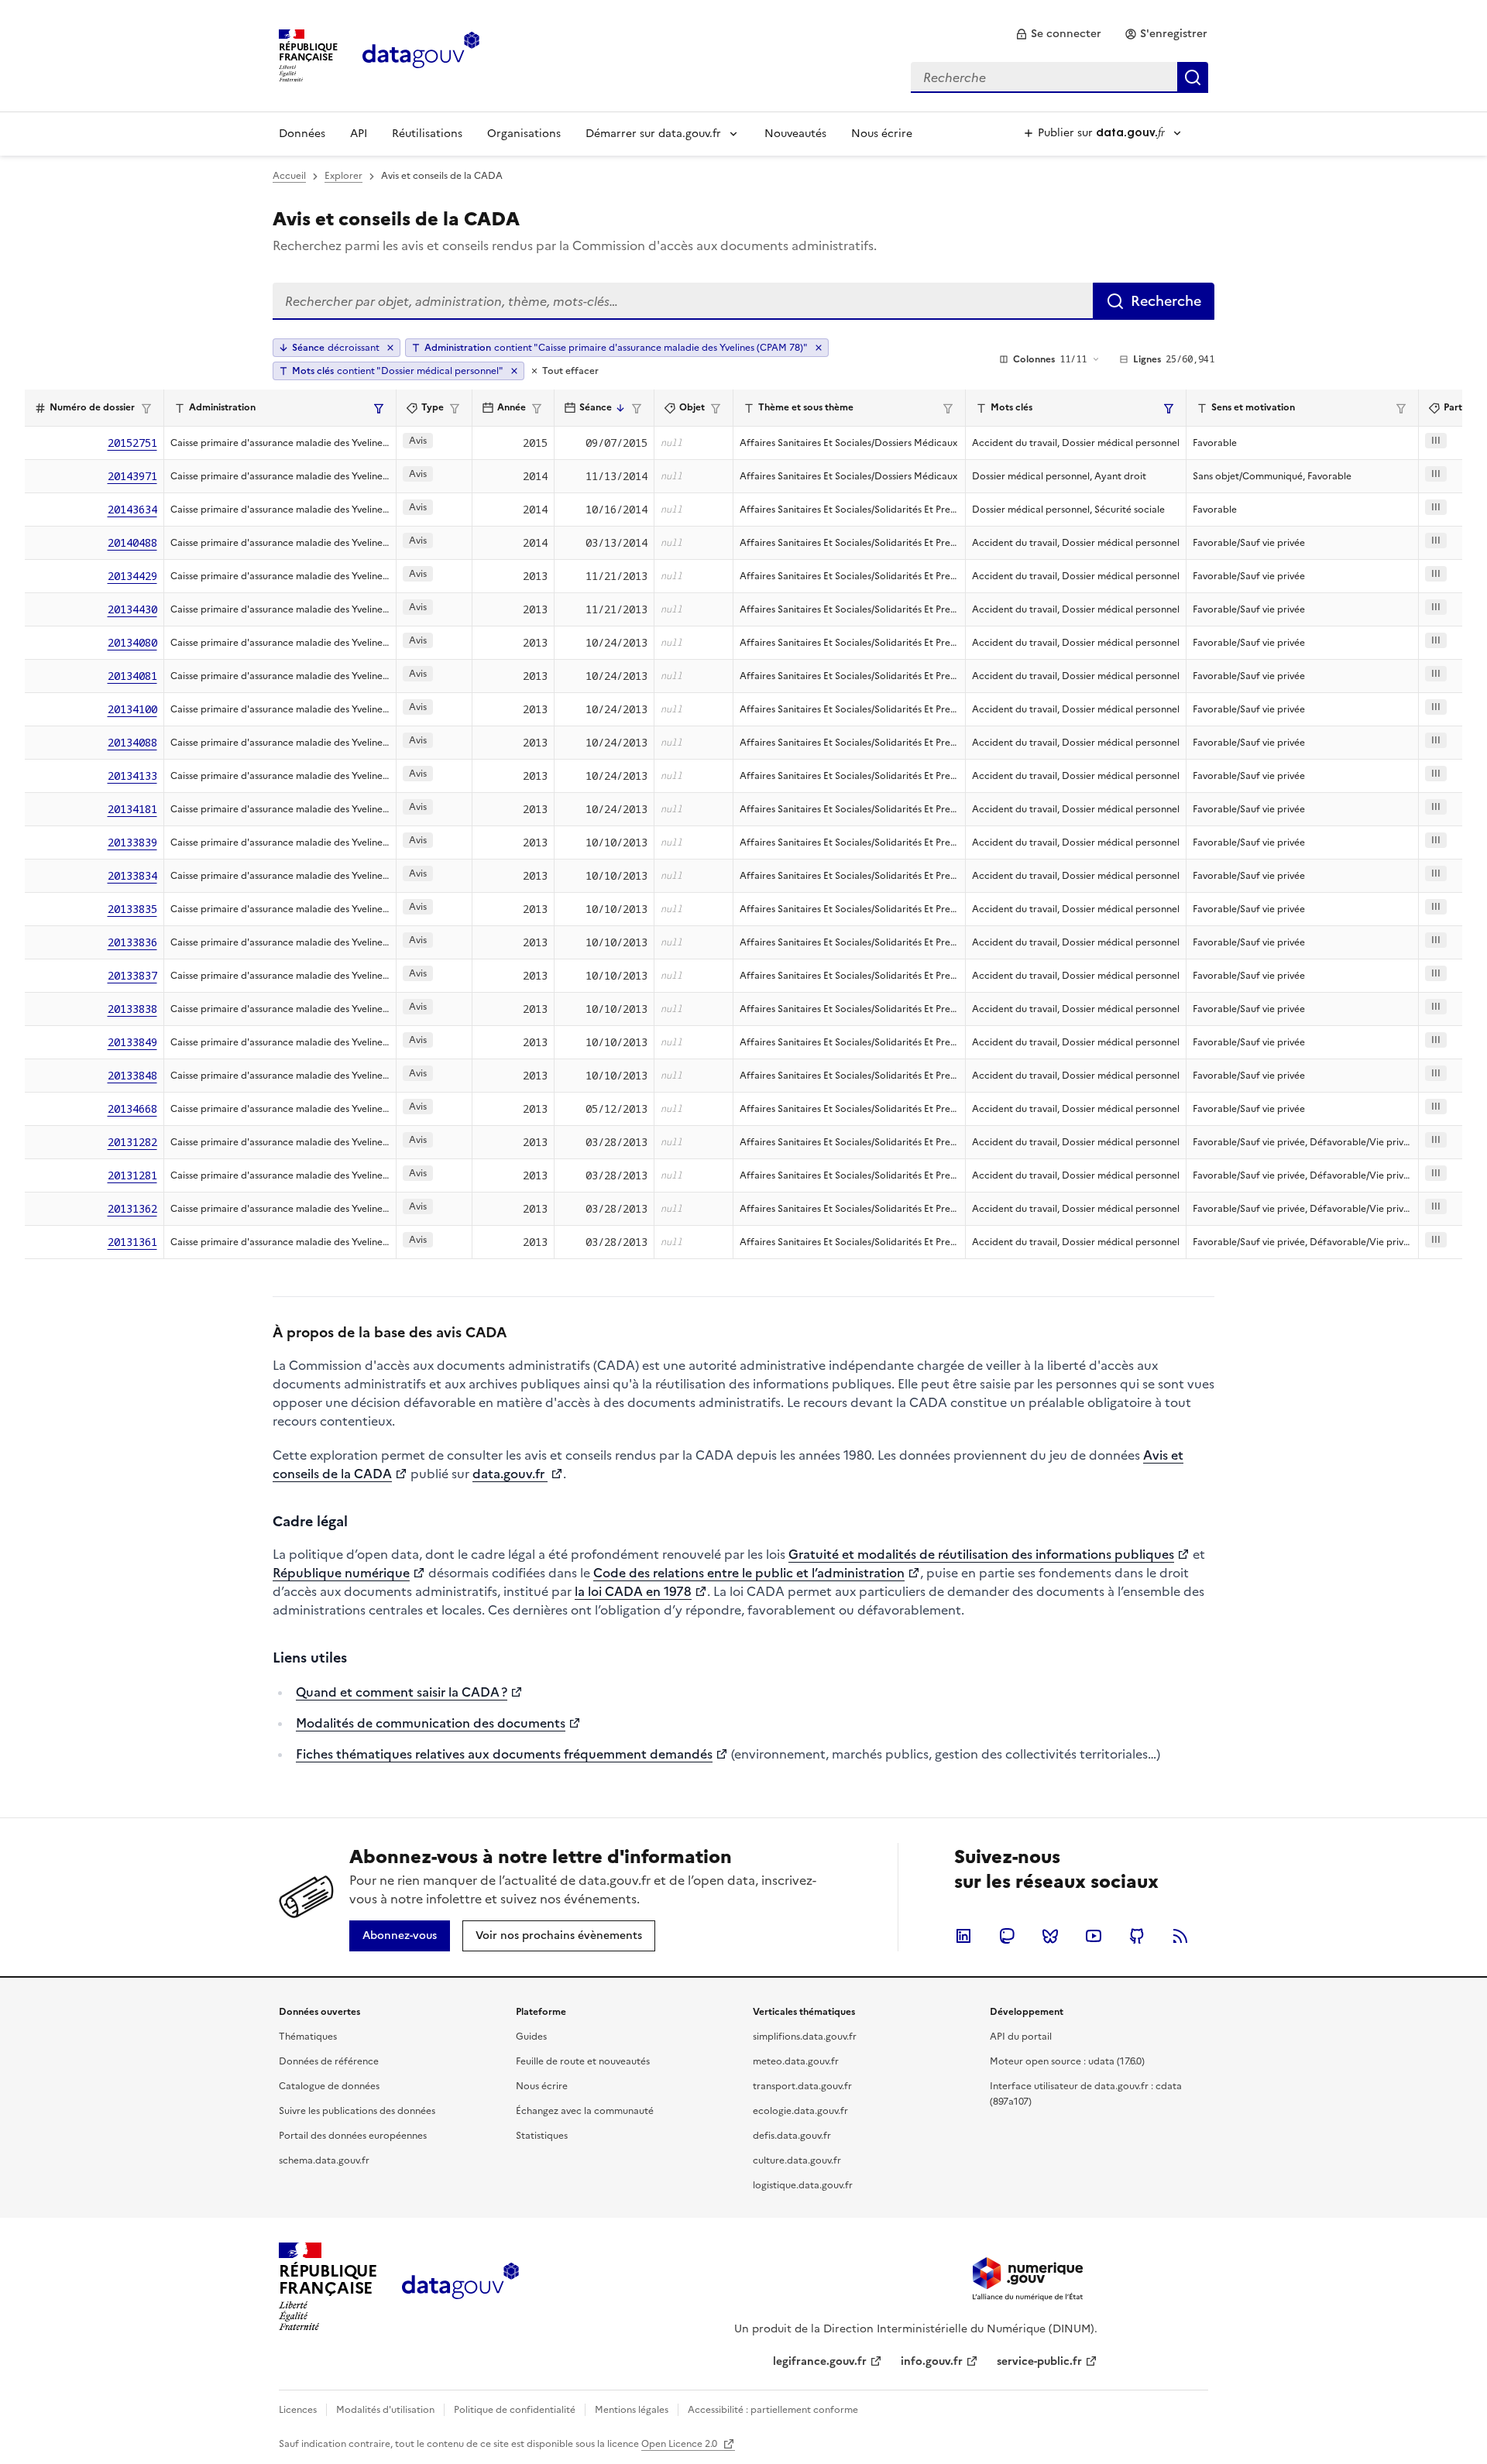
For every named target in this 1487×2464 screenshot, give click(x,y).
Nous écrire (882, 134)
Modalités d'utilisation (385, 2410)
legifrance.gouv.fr (820, 2361)
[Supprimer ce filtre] (819, 348)
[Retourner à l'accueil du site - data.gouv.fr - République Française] (460, 2287)
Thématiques (308, 2037)
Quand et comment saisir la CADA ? (402, 1692)
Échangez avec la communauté (585, 2111)
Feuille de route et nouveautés (583, 2061)
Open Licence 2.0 (680, 2444)
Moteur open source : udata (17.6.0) (1067, 2061)
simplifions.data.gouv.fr (805, 2037)
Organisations (524, 134)
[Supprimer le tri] (390, 348)
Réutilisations (427, 134)
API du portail (1021, 2037)
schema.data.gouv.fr (324, 2160)
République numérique (341, 1573)
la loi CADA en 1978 (633, 1591)
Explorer (343, 176)
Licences (298, 2410)
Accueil (289, 176)
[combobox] (1059, 77)
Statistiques (542, 2136)
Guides (531, 2037)
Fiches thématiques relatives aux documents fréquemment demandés (504, 1754)
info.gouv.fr (932, 2361)
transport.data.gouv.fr (802, 2086)
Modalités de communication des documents (431, 1723)
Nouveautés (795, 134)
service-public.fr (1039, 2361)
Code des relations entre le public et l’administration (749, 1573)
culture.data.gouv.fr (797, 2160)
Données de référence (329, 2061)
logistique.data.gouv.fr (803, 2185)
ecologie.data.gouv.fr (800, 2111)
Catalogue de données (329, 2086)
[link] (1058, 34)
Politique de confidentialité (515, 2410)
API (359, 134)
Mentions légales (632, 2410)
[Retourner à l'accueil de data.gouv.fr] (421, 54)
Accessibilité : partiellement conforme (773, 2410)
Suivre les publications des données (357, 2111)
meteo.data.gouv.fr (796, 2061)
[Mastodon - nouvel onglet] (1007, 1936)
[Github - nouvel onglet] (1137, 1936)
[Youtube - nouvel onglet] (1094, 1936)
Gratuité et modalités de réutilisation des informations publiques (981, 1554)
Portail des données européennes (353, 2136)
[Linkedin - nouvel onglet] (963, 1936)
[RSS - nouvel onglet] (1180, 1936)
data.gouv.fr (510, 1474)
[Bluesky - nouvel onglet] (1050, 1936)
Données (302, 134)
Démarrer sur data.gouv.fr (653, 134)
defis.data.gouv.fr (792, 2136)
